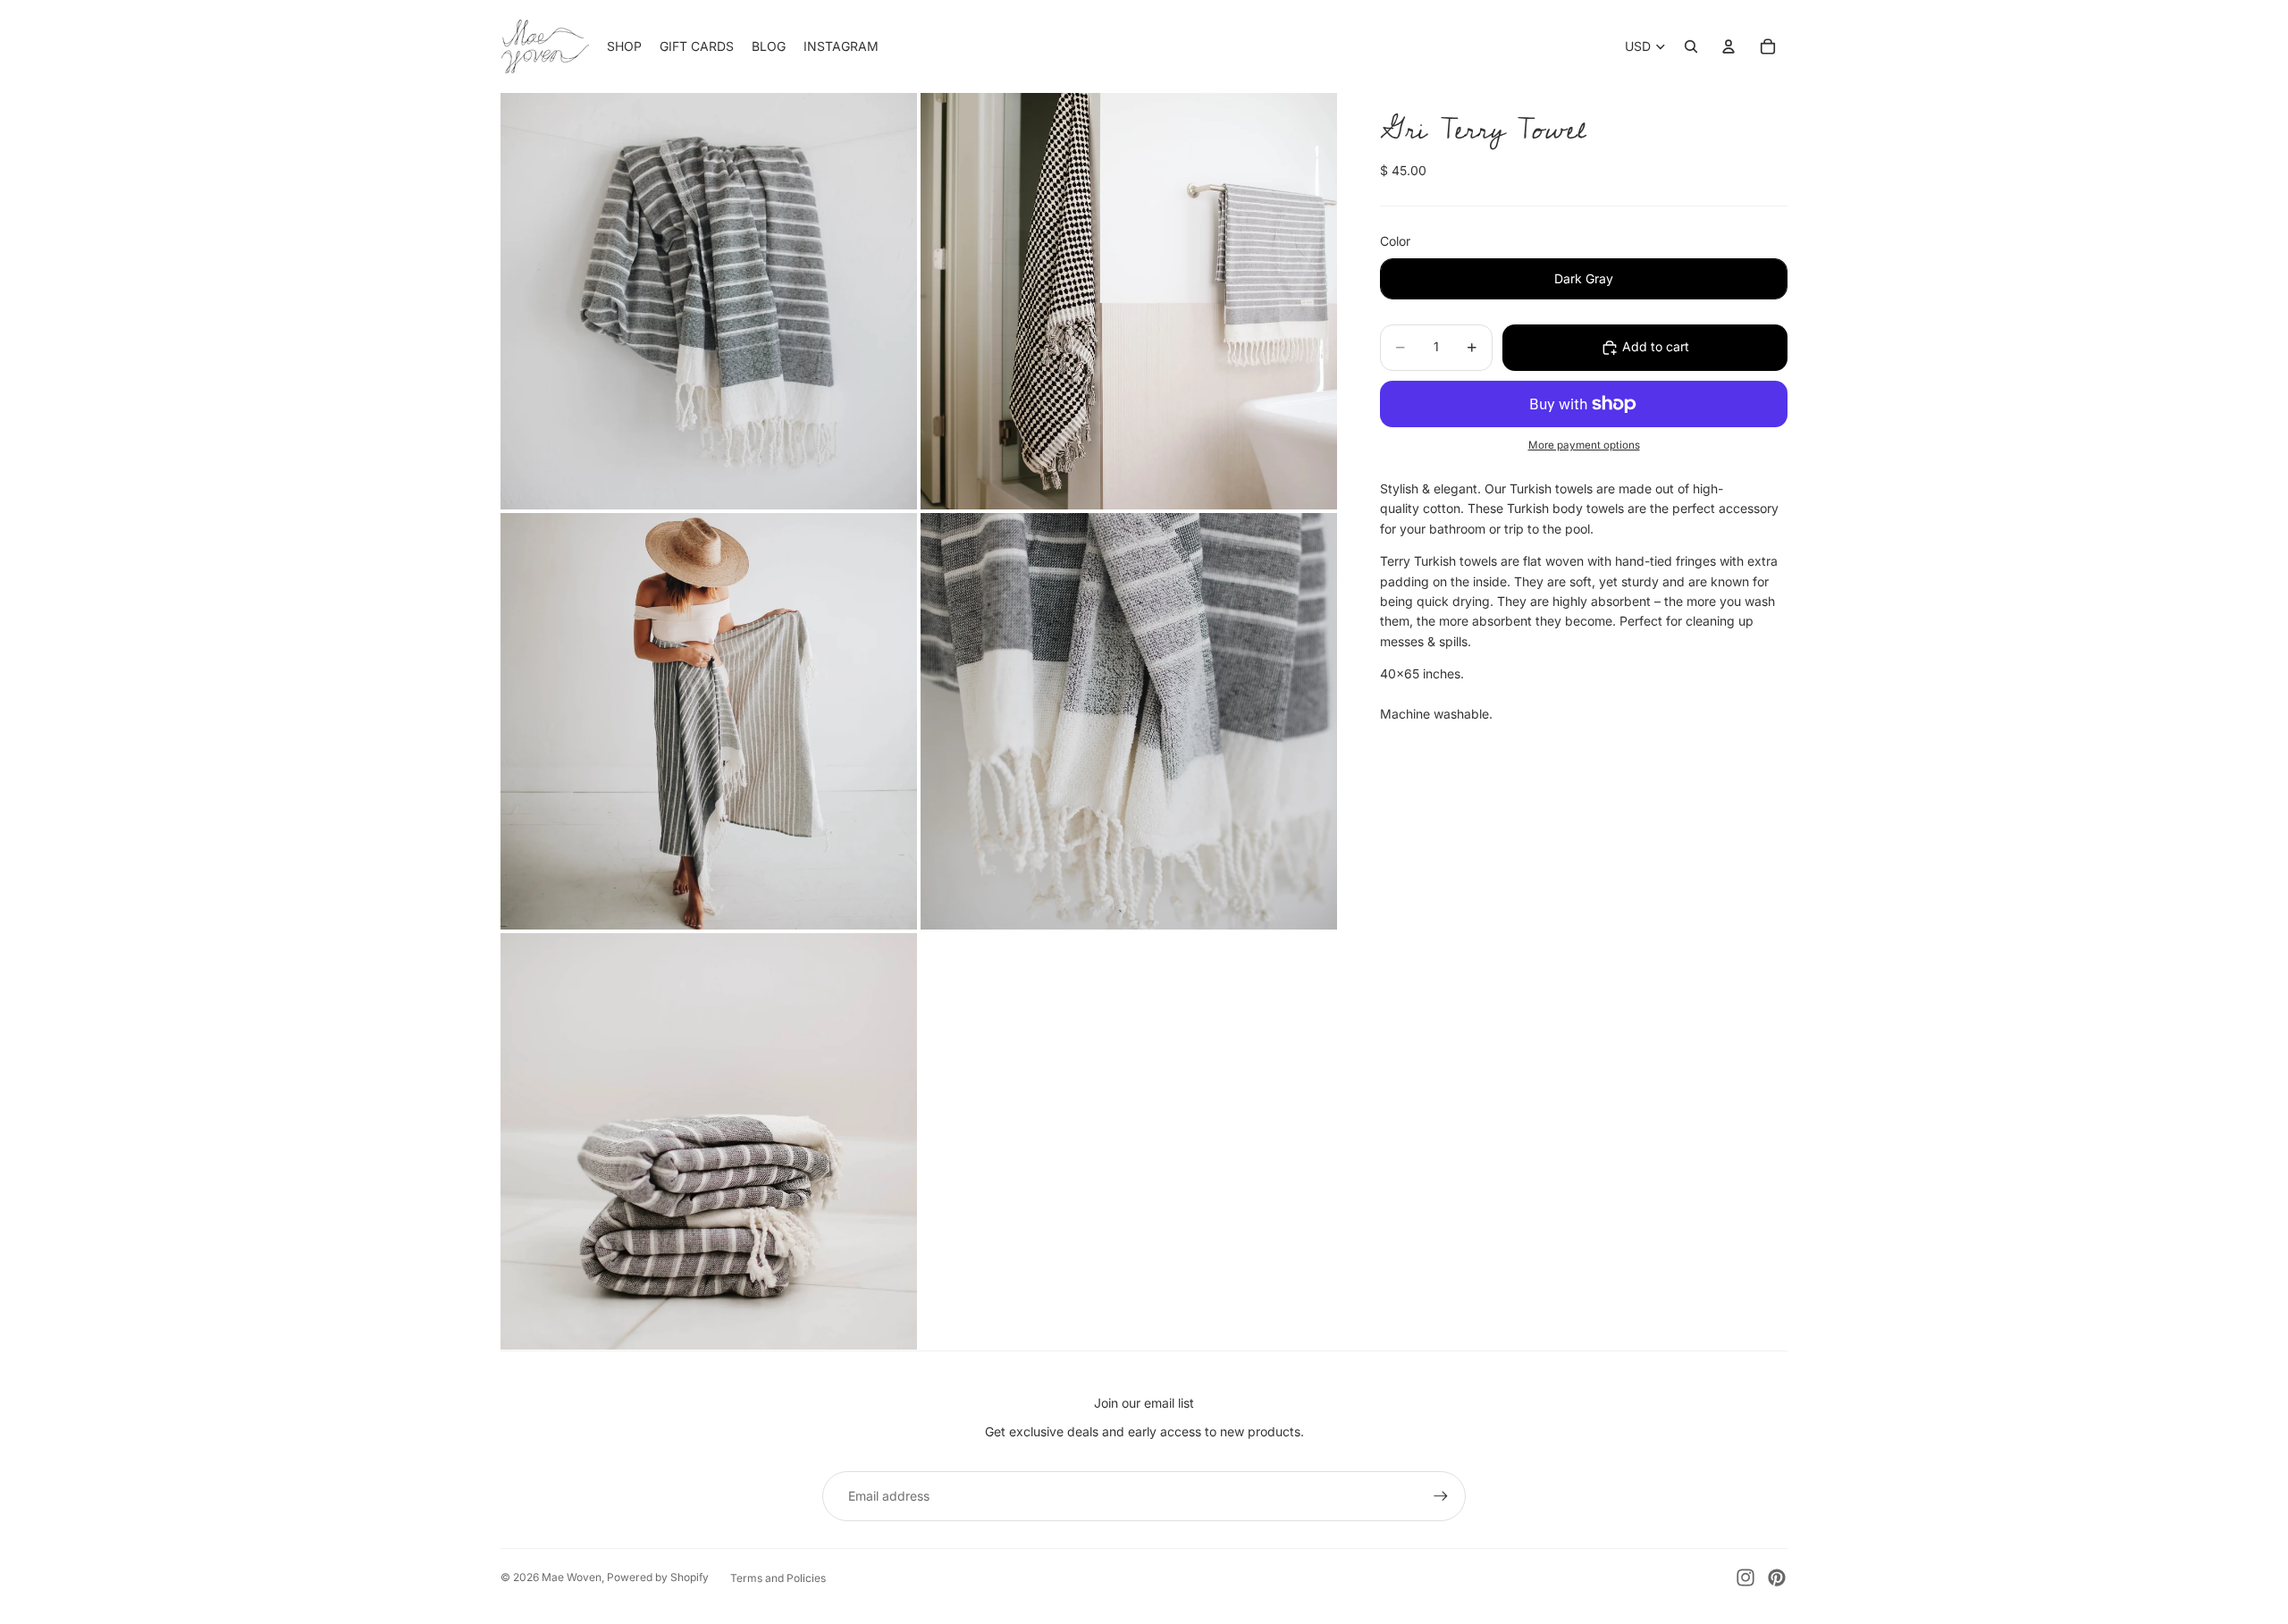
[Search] (1691, 46)
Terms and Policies (778, 1578)
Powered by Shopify (658, 1577)
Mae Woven (572, 1577)
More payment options (1584, 445)
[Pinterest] (1777, 1578)
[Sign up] (1441, 1496)
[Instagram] (1745, 1578)
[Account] (1729, 46)
